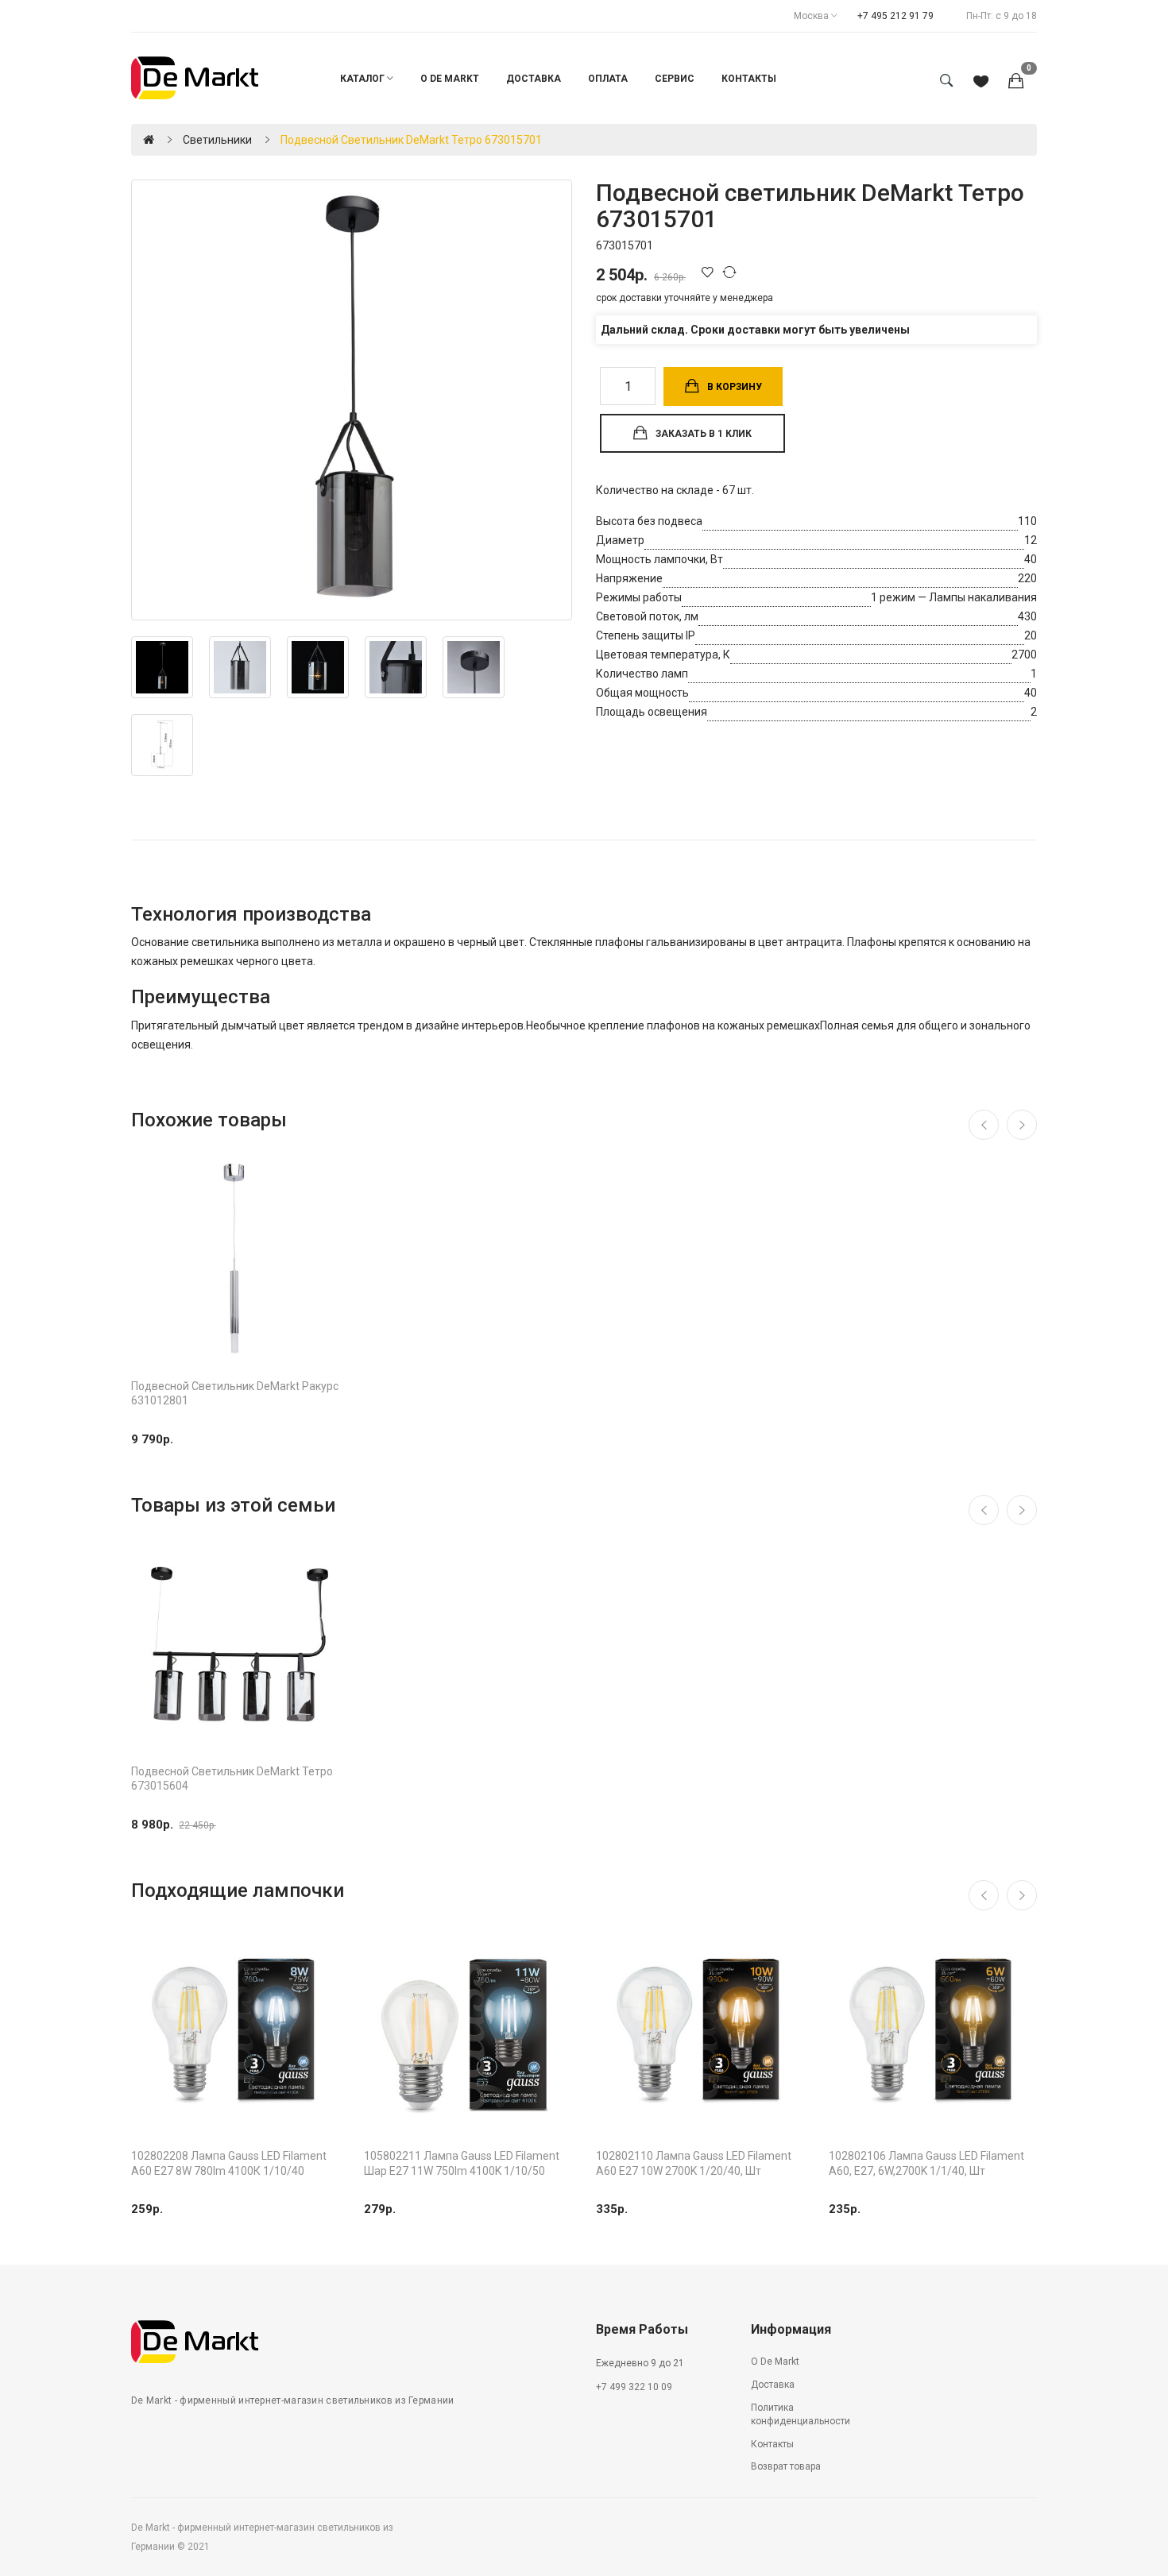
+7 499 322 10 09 (634, 2387)
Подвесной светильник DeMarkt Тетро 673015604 (232, 1778)
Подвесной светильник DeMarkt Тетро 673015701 (411, 140)
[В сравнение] (732, 272)
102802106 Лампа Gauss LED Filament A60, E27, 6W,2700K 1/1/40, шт (926, 2163)
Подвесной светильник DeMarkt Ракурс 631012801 (235, 1393)
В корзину (735, 387)
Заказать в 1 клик (704, 434)
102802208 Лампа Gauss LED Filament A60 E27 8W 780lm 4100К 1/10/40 (229, 2163)
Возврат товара (786, 2466)
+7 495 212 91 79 (895, 16)
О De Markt (775, 2362)
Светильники (217, 140)
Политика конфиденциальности (801, 2414)
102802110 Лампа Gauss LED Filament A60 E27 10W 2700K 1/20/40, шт (694, 2163)
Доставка (773, 2385)
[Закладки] (981, 83)
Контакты (772, 2444)
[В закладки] (710, 272)
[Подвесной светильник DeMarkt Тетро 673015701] (352, 400)
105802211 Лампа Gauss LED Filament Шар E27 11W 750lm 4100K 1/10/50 (462, 2163)
